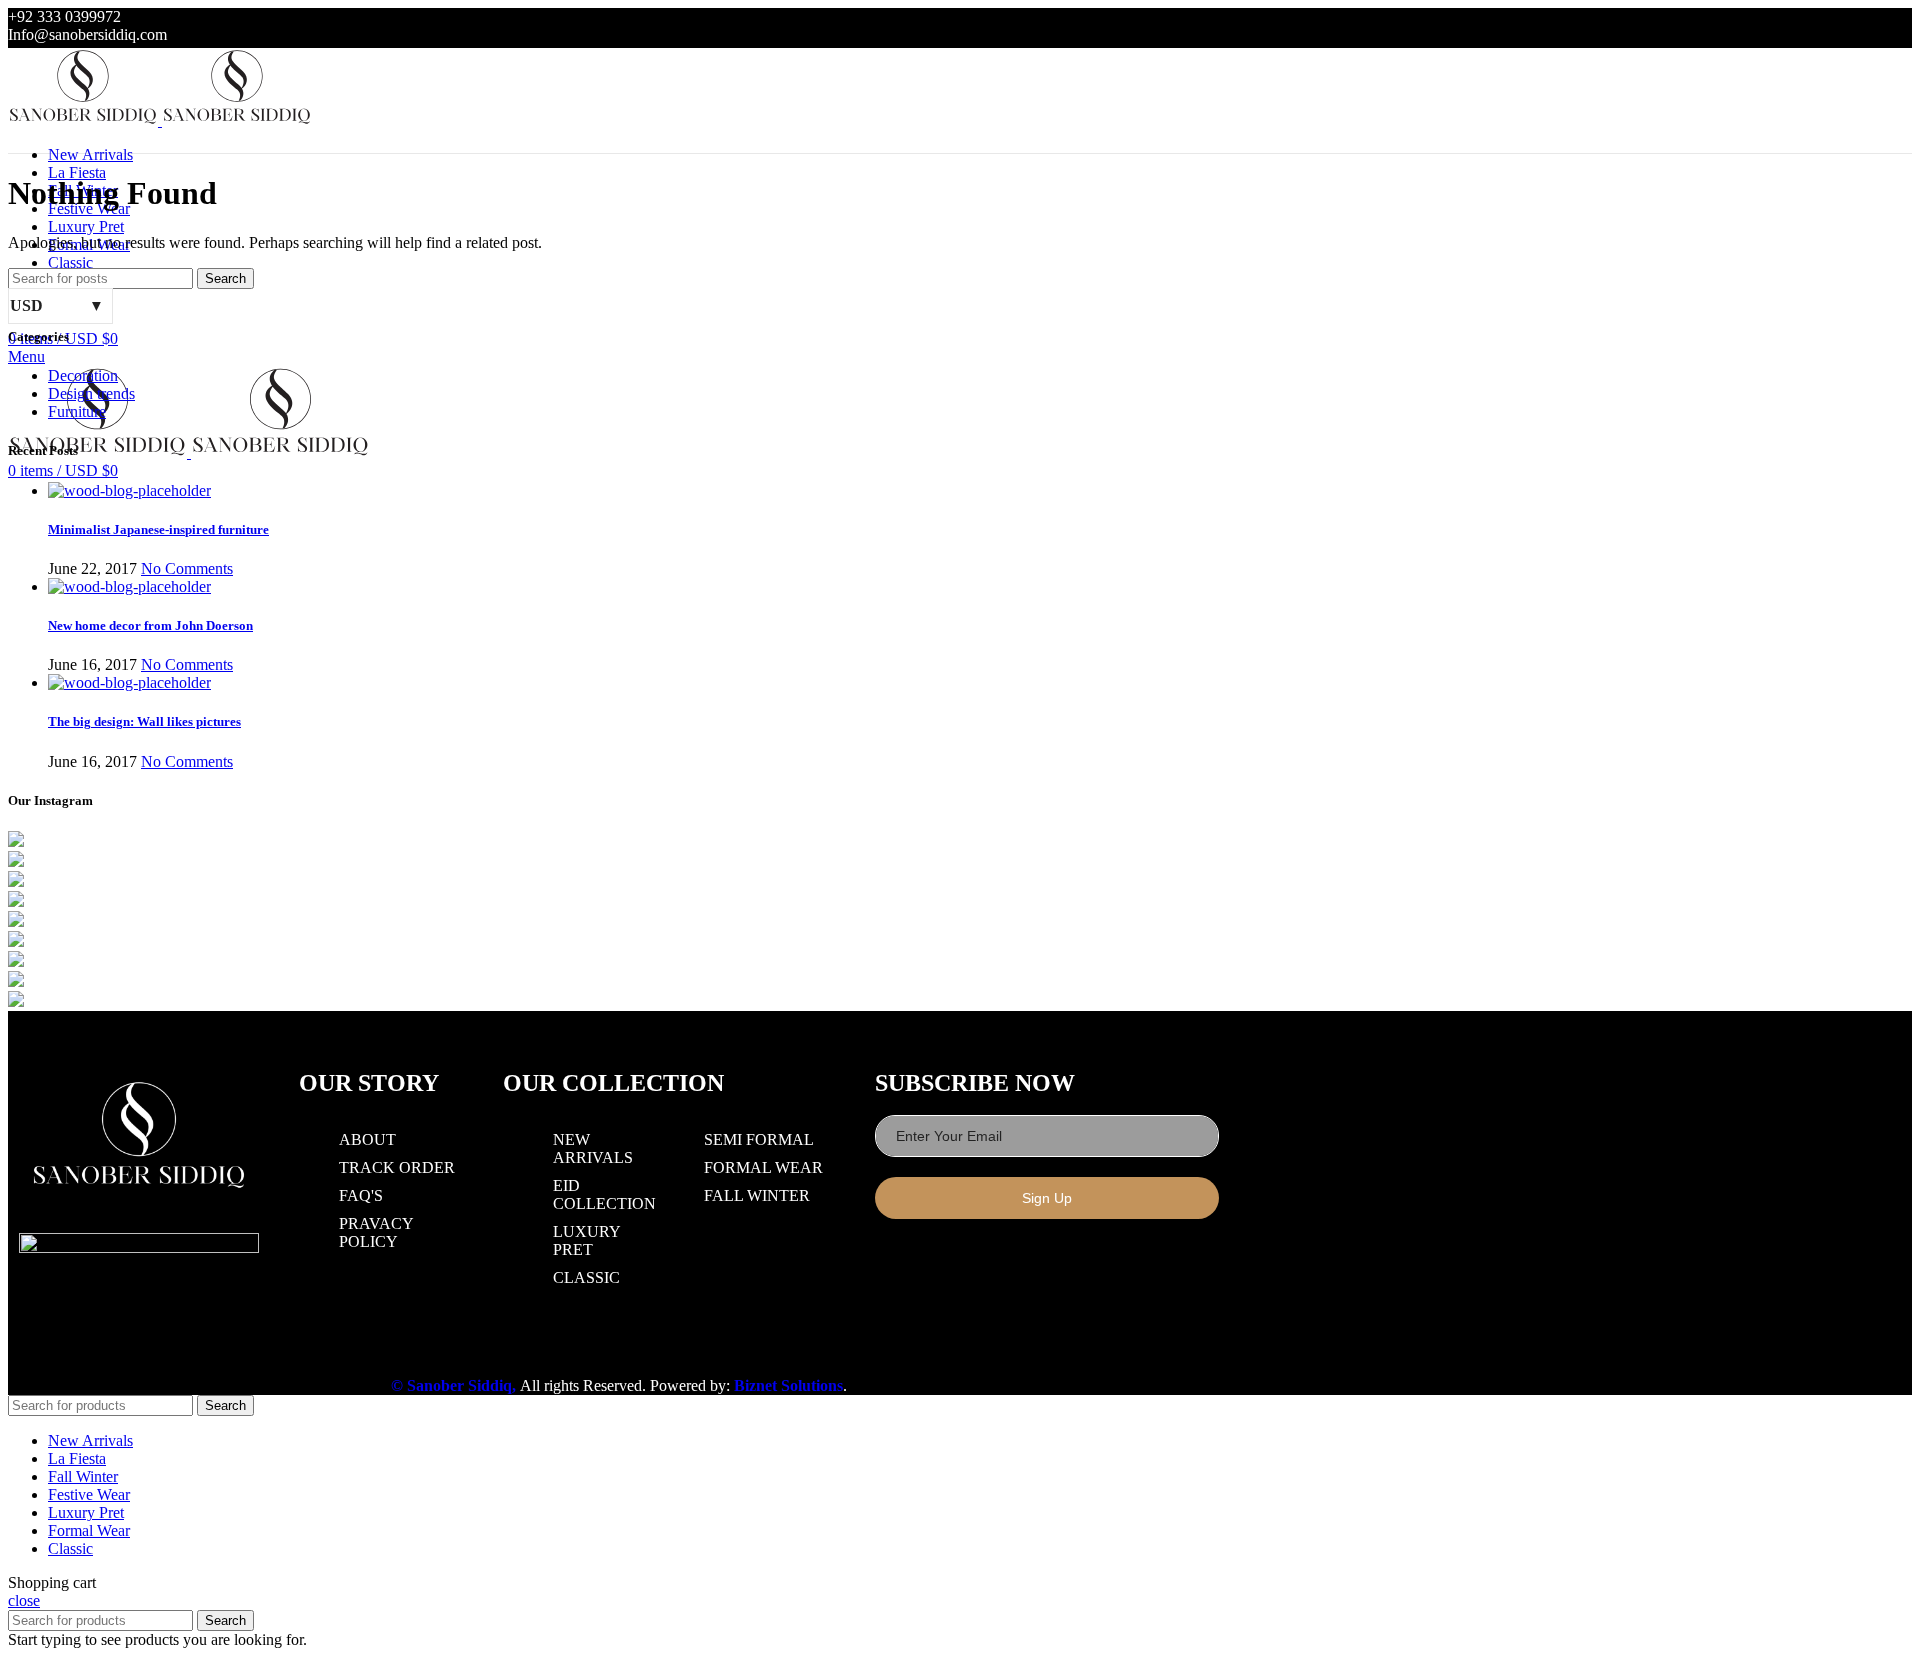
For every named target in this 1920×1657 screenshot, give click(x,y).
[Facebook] (895, 1259)
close (24, 1600)
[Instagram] (939, 1259)
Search (225, 278)
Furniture (77, 411)
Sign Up (1047, 1198)
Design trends (91, 393)
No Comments (187, 568)
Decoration (83, 375)
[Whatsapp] (983, 1259)
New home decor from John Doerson (150, 625)
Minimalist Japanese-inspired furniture (158, 529)
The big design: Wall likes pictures (144, 721)
